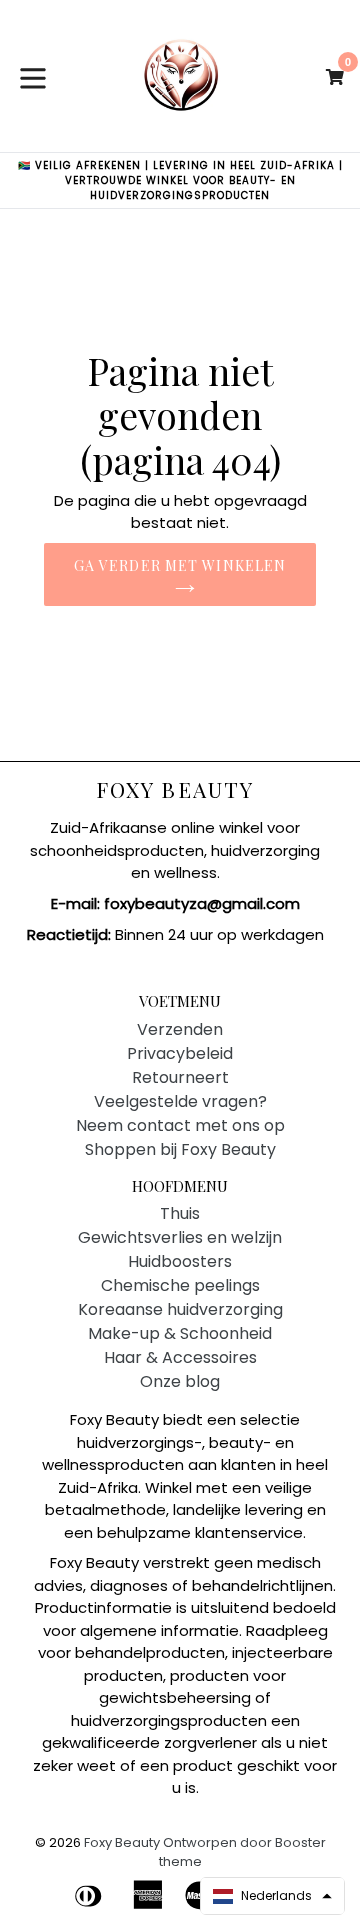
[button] (272, 1896)
